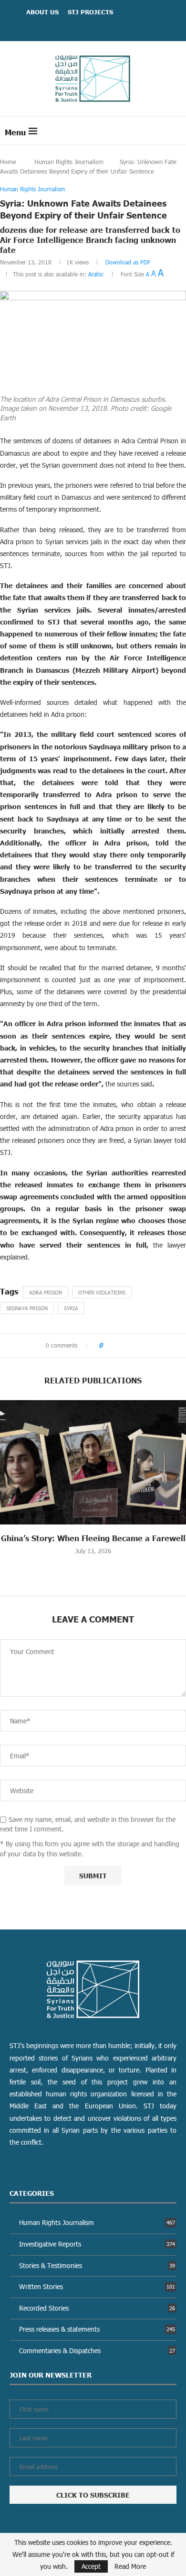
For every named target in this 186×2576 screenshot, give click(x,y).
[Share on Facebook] (113, 1346)
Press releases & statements (97, 2329)
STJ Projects (90, 12)
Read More (130, 2566)
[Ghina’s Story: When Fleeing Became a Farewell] (93, 1462)
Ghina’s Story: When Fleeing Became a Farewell (93, 1538)
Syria (71, 1308)
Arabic (96, 274)
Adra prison (46, 1292)
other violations (102, 1292)
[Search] (176, 131)
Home (8, 162)
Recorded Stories (97, 2308)
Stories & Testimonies (97, 2265)
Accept (91, 2566)
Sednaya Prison (27, 1308)
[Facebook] (81, 27)
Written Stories (97, 2286)
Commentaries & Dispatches (97, 2351)
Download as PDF (128, 262)
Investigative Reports (97, 2244)
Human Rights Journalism (69, 162)
